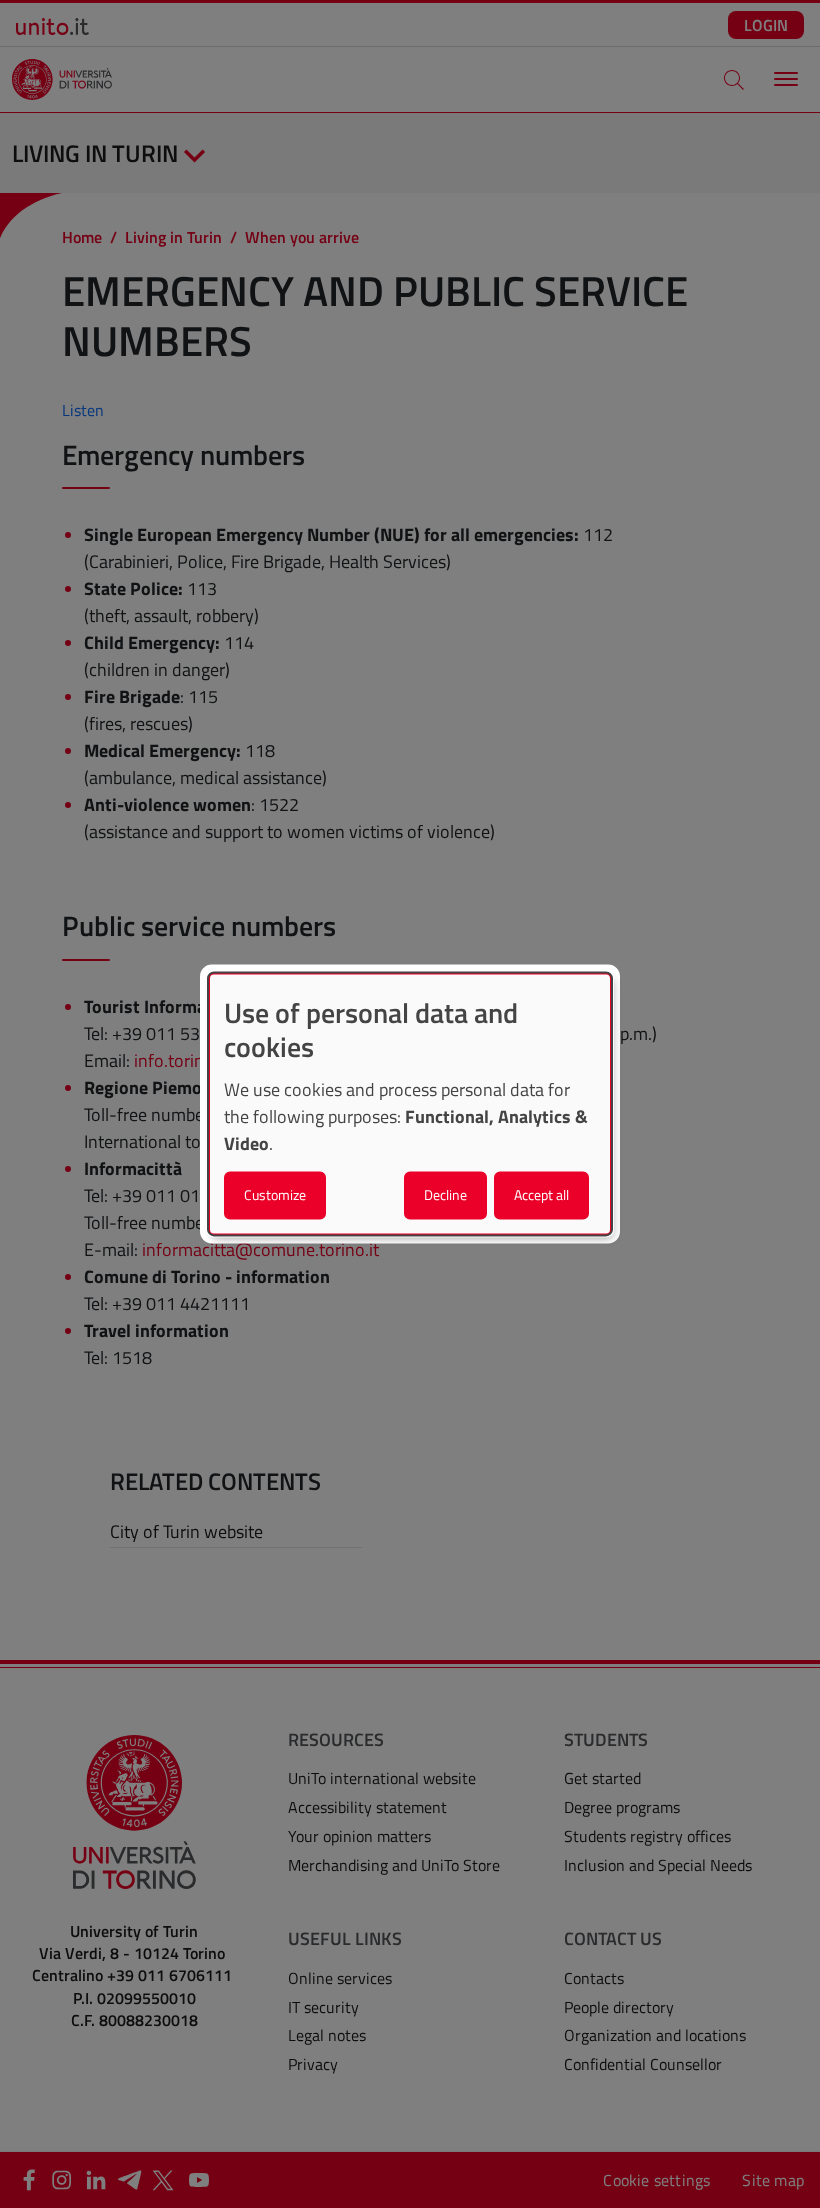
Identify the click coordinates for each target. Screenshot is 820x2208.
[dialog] (410, 1103)
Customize (275, 1195)
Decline (445, 1195)
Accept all (541, 1195)
